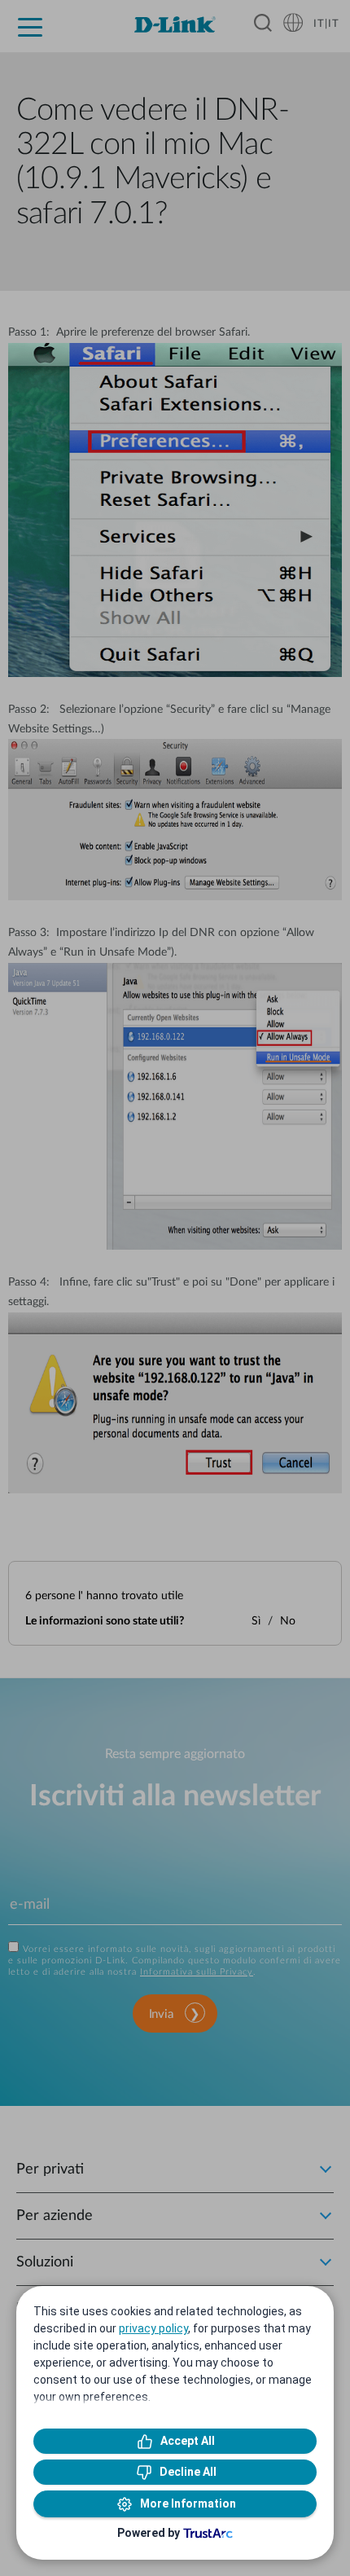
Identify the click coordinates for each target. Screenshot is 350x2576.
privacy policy (153, 2328)
